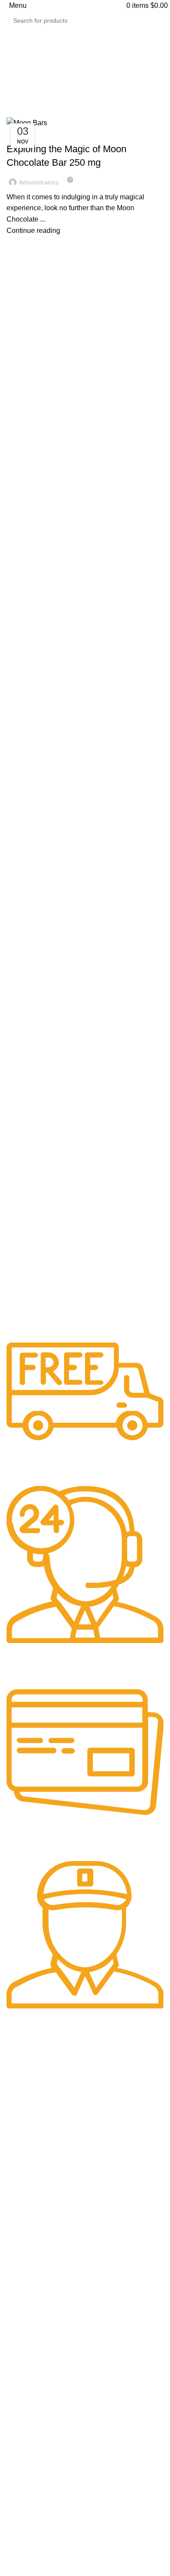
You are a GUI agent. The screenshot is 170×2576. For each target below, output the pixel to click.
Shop (22, 2197)
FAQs (23, 2275)
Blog (21, 2260)
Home (14, 112)
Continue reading (33, 231)
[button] (85, 2295)
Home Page (32, 2182)
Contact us (31, 2228)
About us (28, 2213)
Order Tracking (37, 2244)
